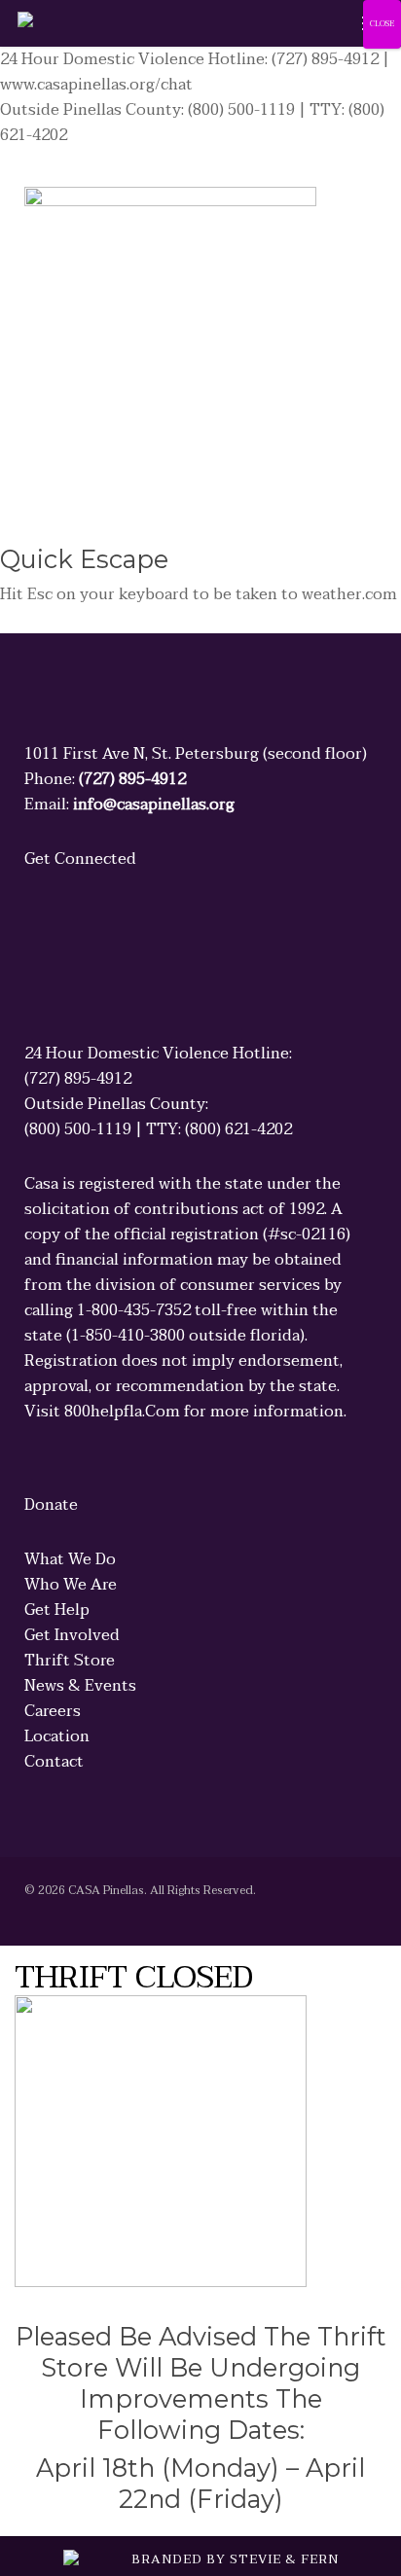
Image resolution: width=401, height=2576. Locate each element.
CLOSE (382, 24)
